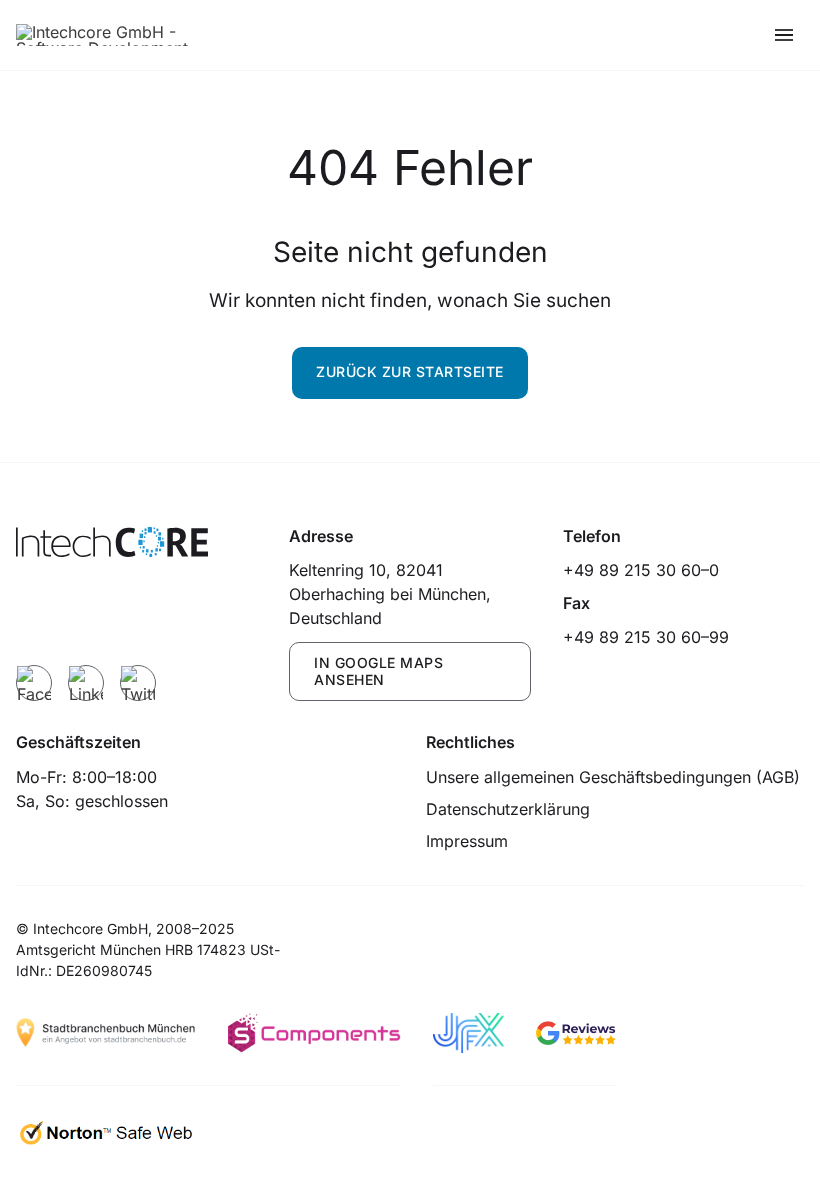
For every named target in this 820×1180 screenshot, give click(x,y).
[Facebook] (34, 683)
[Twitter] (138, 683)
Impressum (467, 841)
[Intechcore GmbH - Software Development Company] (116, 35)
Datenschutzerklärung (508, 809)
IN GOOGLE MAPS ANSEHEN (378, 671)
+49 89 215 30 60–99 (646, 637)
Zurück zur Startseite (410, 371)
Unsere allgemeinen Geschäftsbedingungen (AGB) (613, 777)
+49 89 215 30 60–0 (641, 570)
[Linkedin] (86, 683)
